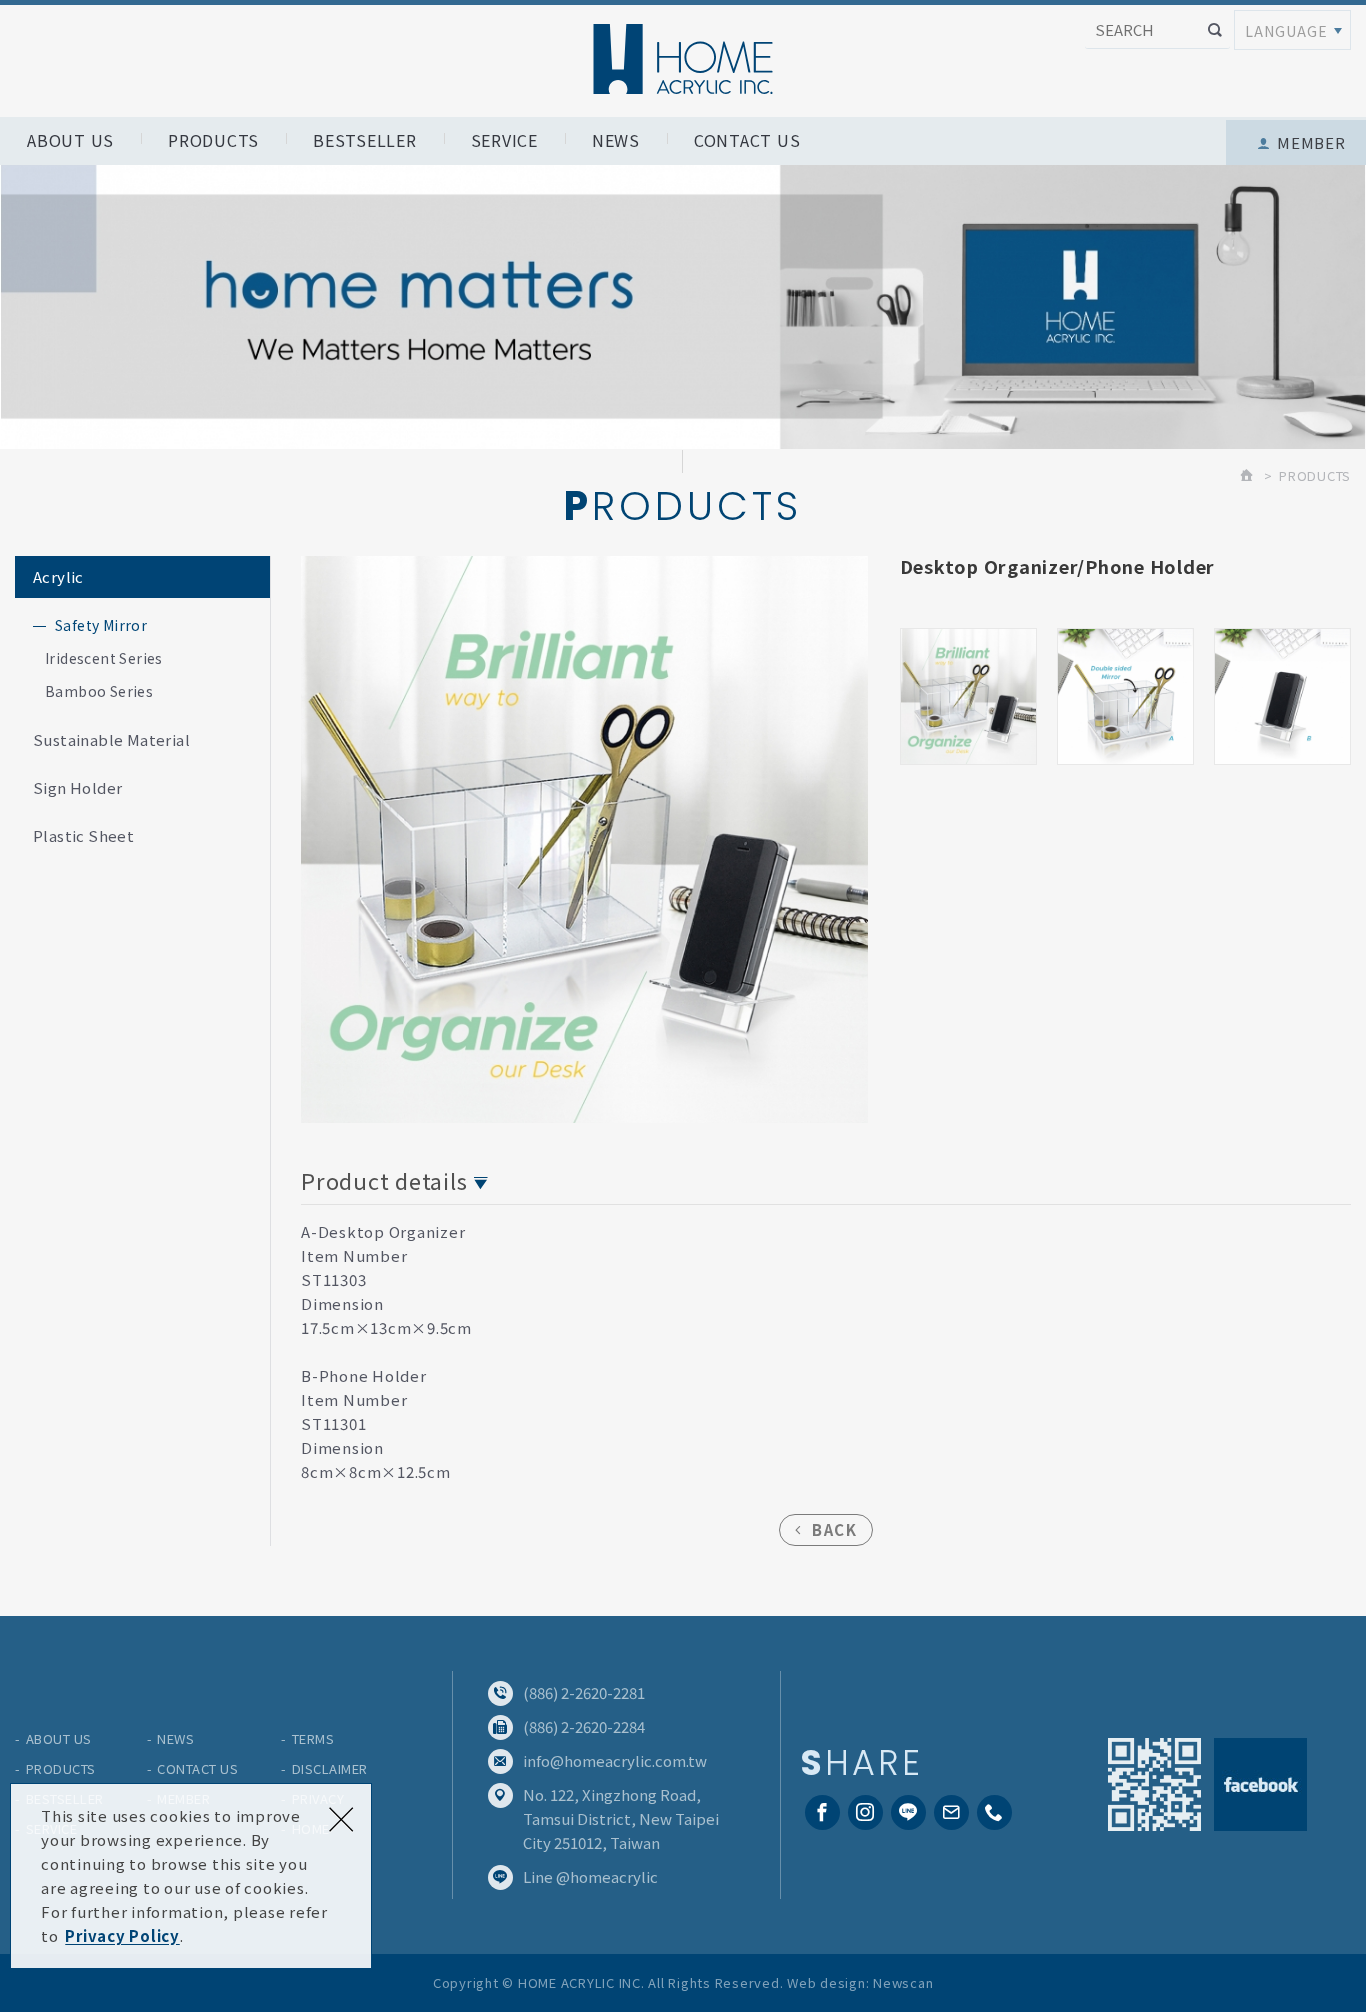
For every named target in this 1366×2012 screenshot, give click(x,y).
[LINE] (908, 1812)
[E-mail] (951, 1812)
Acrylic (58, 576)
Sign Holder (77, 787)
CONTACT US (747, 140)
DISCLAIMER (330, 1768)
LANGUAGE (1286, 31)
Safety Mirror (101, 625)
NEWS (616, 140)
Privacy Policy (122, 1935)
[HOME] (1248, 475)
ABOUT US (70, 140)
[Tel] (994, 1812)
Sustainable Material (111, 739)
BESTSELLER (365, 140)
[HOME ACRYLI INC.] (683, 59)
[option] (584, 839)
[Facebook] (822, 1812)
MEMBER (1311, 142)
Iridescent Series (104, 658)
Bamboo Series (99, 691)
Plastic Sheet (83, 835)
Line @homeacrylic (590, 1876)
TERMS (313, 1738)
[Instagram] (865, 1812)
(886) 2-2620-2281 (584, 1692)
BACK (834, 1529)
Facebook (1260, 1784)
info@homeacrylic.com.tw (615, 1760)
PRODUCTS (213, 140)
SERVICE (504, 140)
